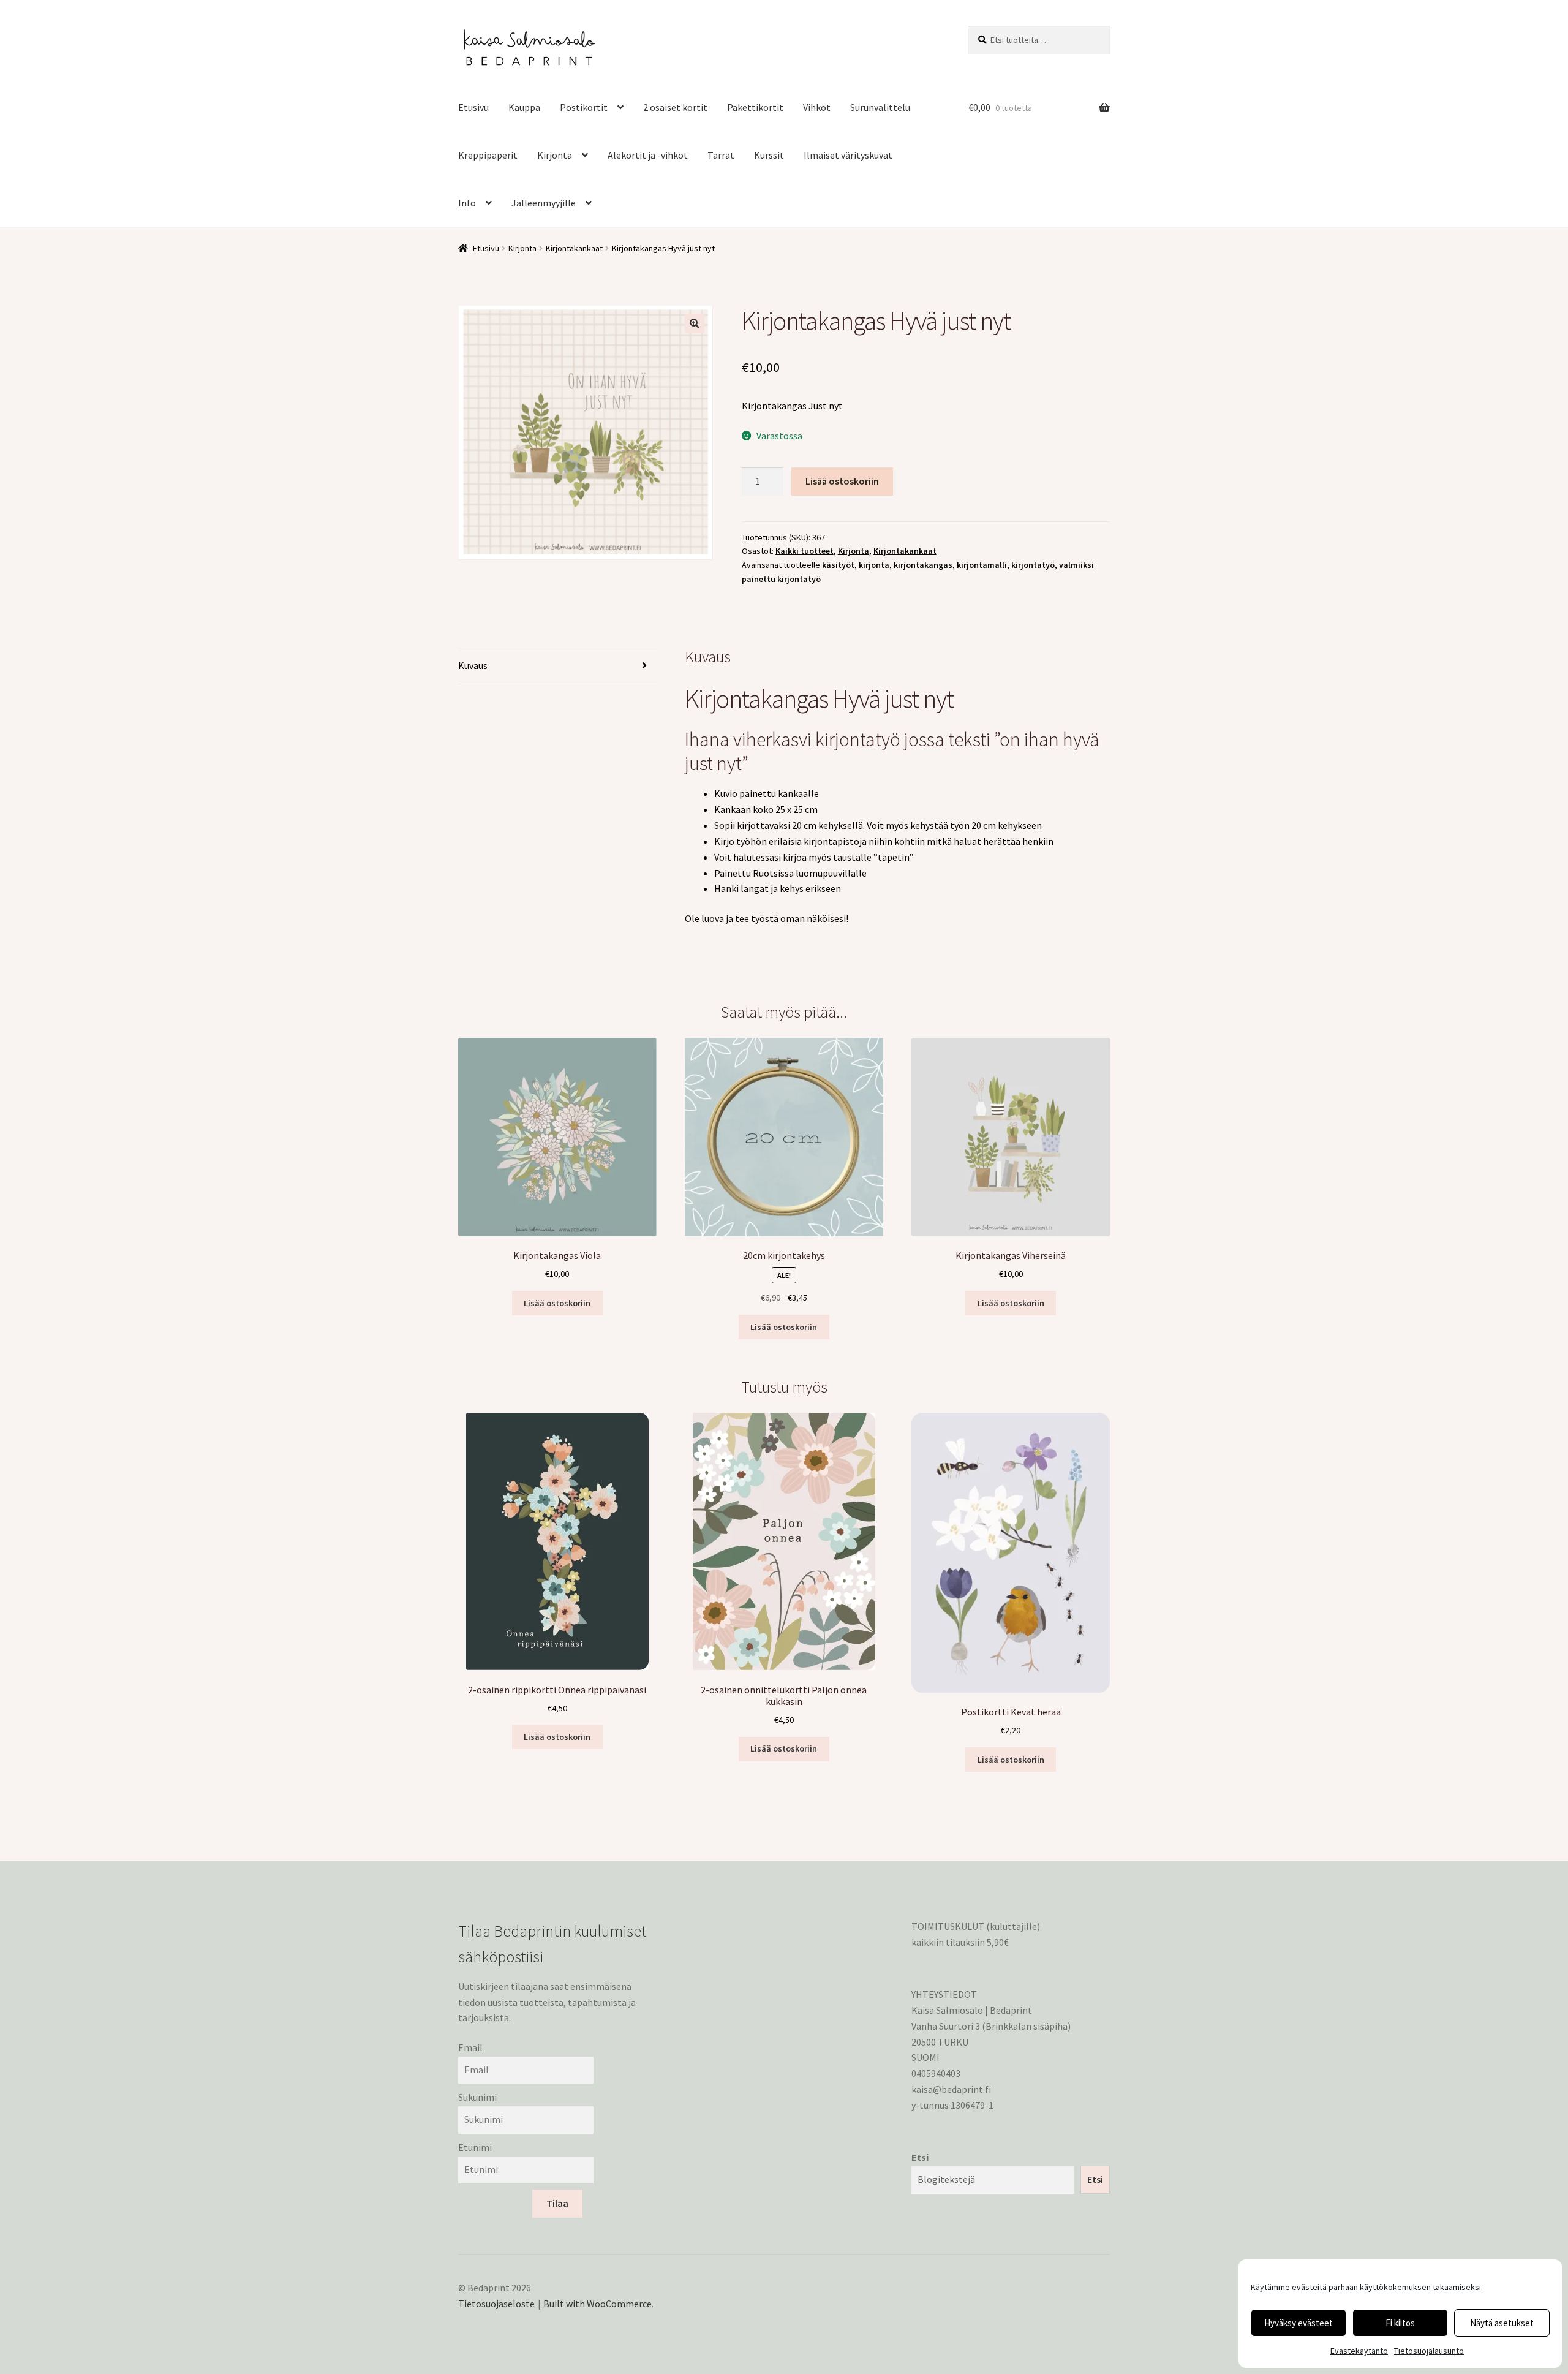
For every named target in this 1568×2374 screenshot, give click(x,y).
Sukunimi (477, 2097)
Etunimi (475, 2147)
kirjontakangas (923, 565)
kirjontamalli (982, 565)
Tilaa (557, 2203)
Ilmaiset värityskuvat (848, 155)
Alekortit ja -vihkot (648, 155)
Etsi (920, 2157)
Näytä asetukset (1502, 2323)
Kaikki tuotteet (805, 551)
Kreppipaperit (488, 155)
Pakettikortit (755, 107)
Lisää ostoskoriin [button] (557, 1303)
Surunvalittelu (880, 107)
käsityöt (838, 565)
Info (467, 203)
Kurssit (769, 155)
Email (470, 2047)
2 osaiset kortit (675, 107)
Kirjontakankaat (574, 248)
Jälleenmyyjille (544, 203)
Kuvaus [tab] (473, 665)
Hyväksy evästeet (1298, 2323)
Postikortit (584, 107)
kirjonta (874, 565)
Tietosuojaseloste (496, 2304)
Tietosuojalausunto (1429, 2351)
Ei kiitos (1400, 2323)
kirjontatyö (1033, 565)
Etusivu (473, 107)
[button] (695, 323)
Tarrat (721, 155)
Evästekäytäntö (1359, 2351)
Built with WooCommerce (597, 2304)
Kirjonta (555, 155)
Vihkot (817, 107)
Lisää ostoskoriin (842, 481)
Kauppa (524, 107)
